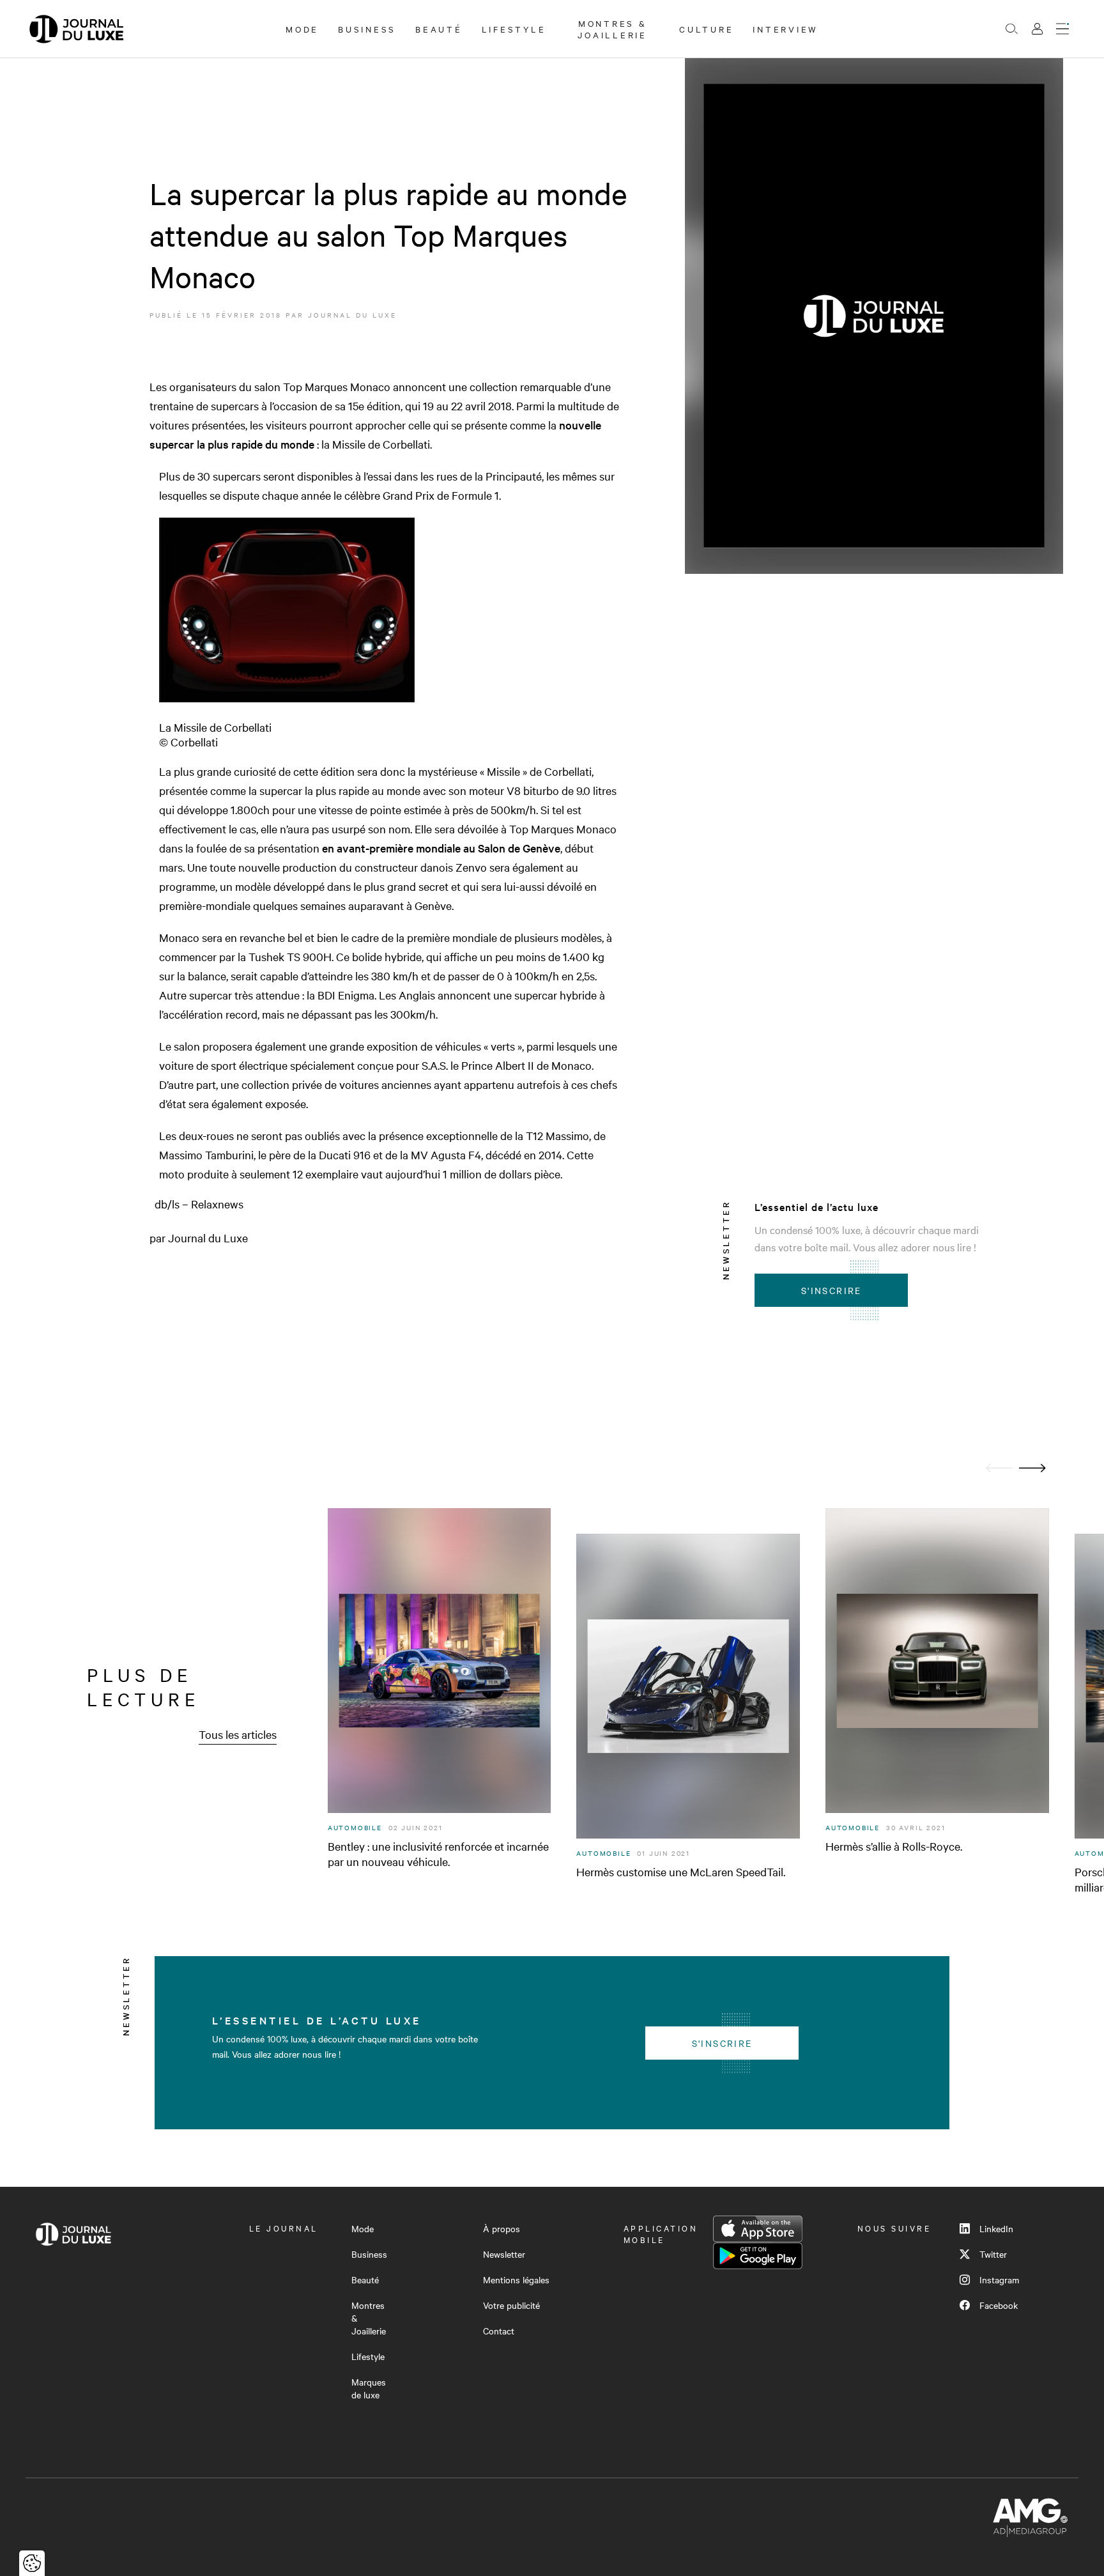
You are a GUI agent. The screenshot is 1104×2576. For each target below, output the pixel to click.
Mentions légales (516, 2279)
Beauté (439, 29)
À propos (502, 2228)
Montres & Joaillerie (612, 29)
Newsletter (504, 2254)
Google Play (758, 2256)
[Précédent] (999, 1468)
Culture (706, 29)
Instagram (999, 2279)
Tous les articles (238, 1734)
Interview (786, 29)
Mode (302, 29)
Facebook (999, 2305)
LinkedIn (996, 2228)
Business (367, 29)
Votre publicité (511, 2305)
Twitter (993, 2254)
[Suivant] (1032, 1468)
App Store (758, 2229)
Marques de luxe (369, 2388)
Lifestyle (514, 29)
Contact (499, 2331)
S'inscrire (832, 1290)
